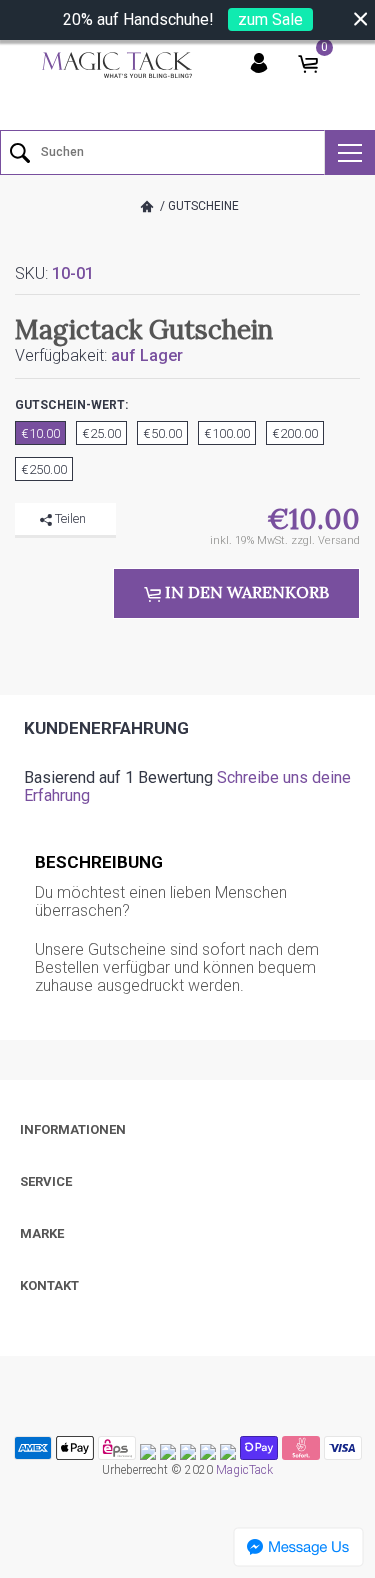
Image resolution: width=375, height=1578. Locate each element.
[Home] (147, 206)
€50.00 (162, 433)
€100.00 (227, 433)
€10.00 (40, 433)
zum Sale (270, 19)
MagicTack (244, 1470)
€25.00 (101, 433)
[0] (308, 64)
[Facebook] (30, 549)
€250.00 (44, 469)
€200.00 (295, 433)
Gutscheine (203, 206)
